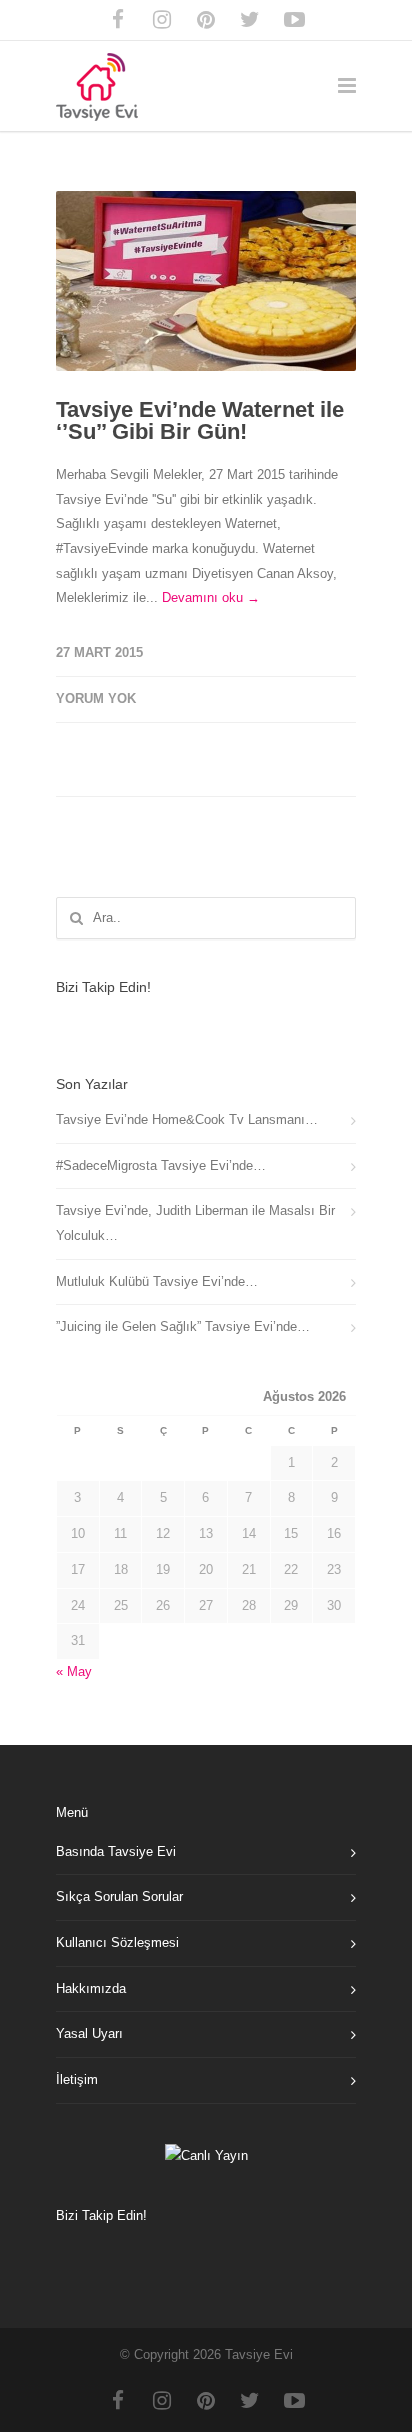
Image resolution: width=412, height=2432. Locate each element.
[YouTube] (294, 20)
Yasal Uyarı (89, 2033)
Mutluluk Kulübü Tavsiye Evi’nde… (157, 1281)
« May (74, 1671)
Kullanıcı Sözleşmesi (117, 1942)
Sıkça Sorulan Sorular (119, 1896)
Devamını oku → (211, 597)
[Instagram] (162, 20)
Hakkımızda (91, 1988)
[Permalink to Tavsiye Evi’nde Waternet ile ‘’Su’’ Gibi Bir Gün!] (206, 281)
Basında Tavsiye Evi (116, 1851)
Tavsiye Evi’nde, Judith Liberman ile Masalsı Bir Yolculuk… (195, 1223)
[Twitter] (250, 20)
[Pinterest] (206, 20)
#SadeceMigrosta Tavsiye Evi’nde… (161, 1165)
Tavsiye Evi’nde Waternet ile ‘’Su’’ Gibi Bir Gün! (200, 420)
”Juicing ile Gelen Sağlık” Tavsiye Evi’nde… (183, 1326)
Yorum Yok (96, 698)
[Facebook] (118, 20)
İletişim (77, 2079)
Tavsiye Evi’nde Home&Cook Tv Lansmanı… (187, 1119)
